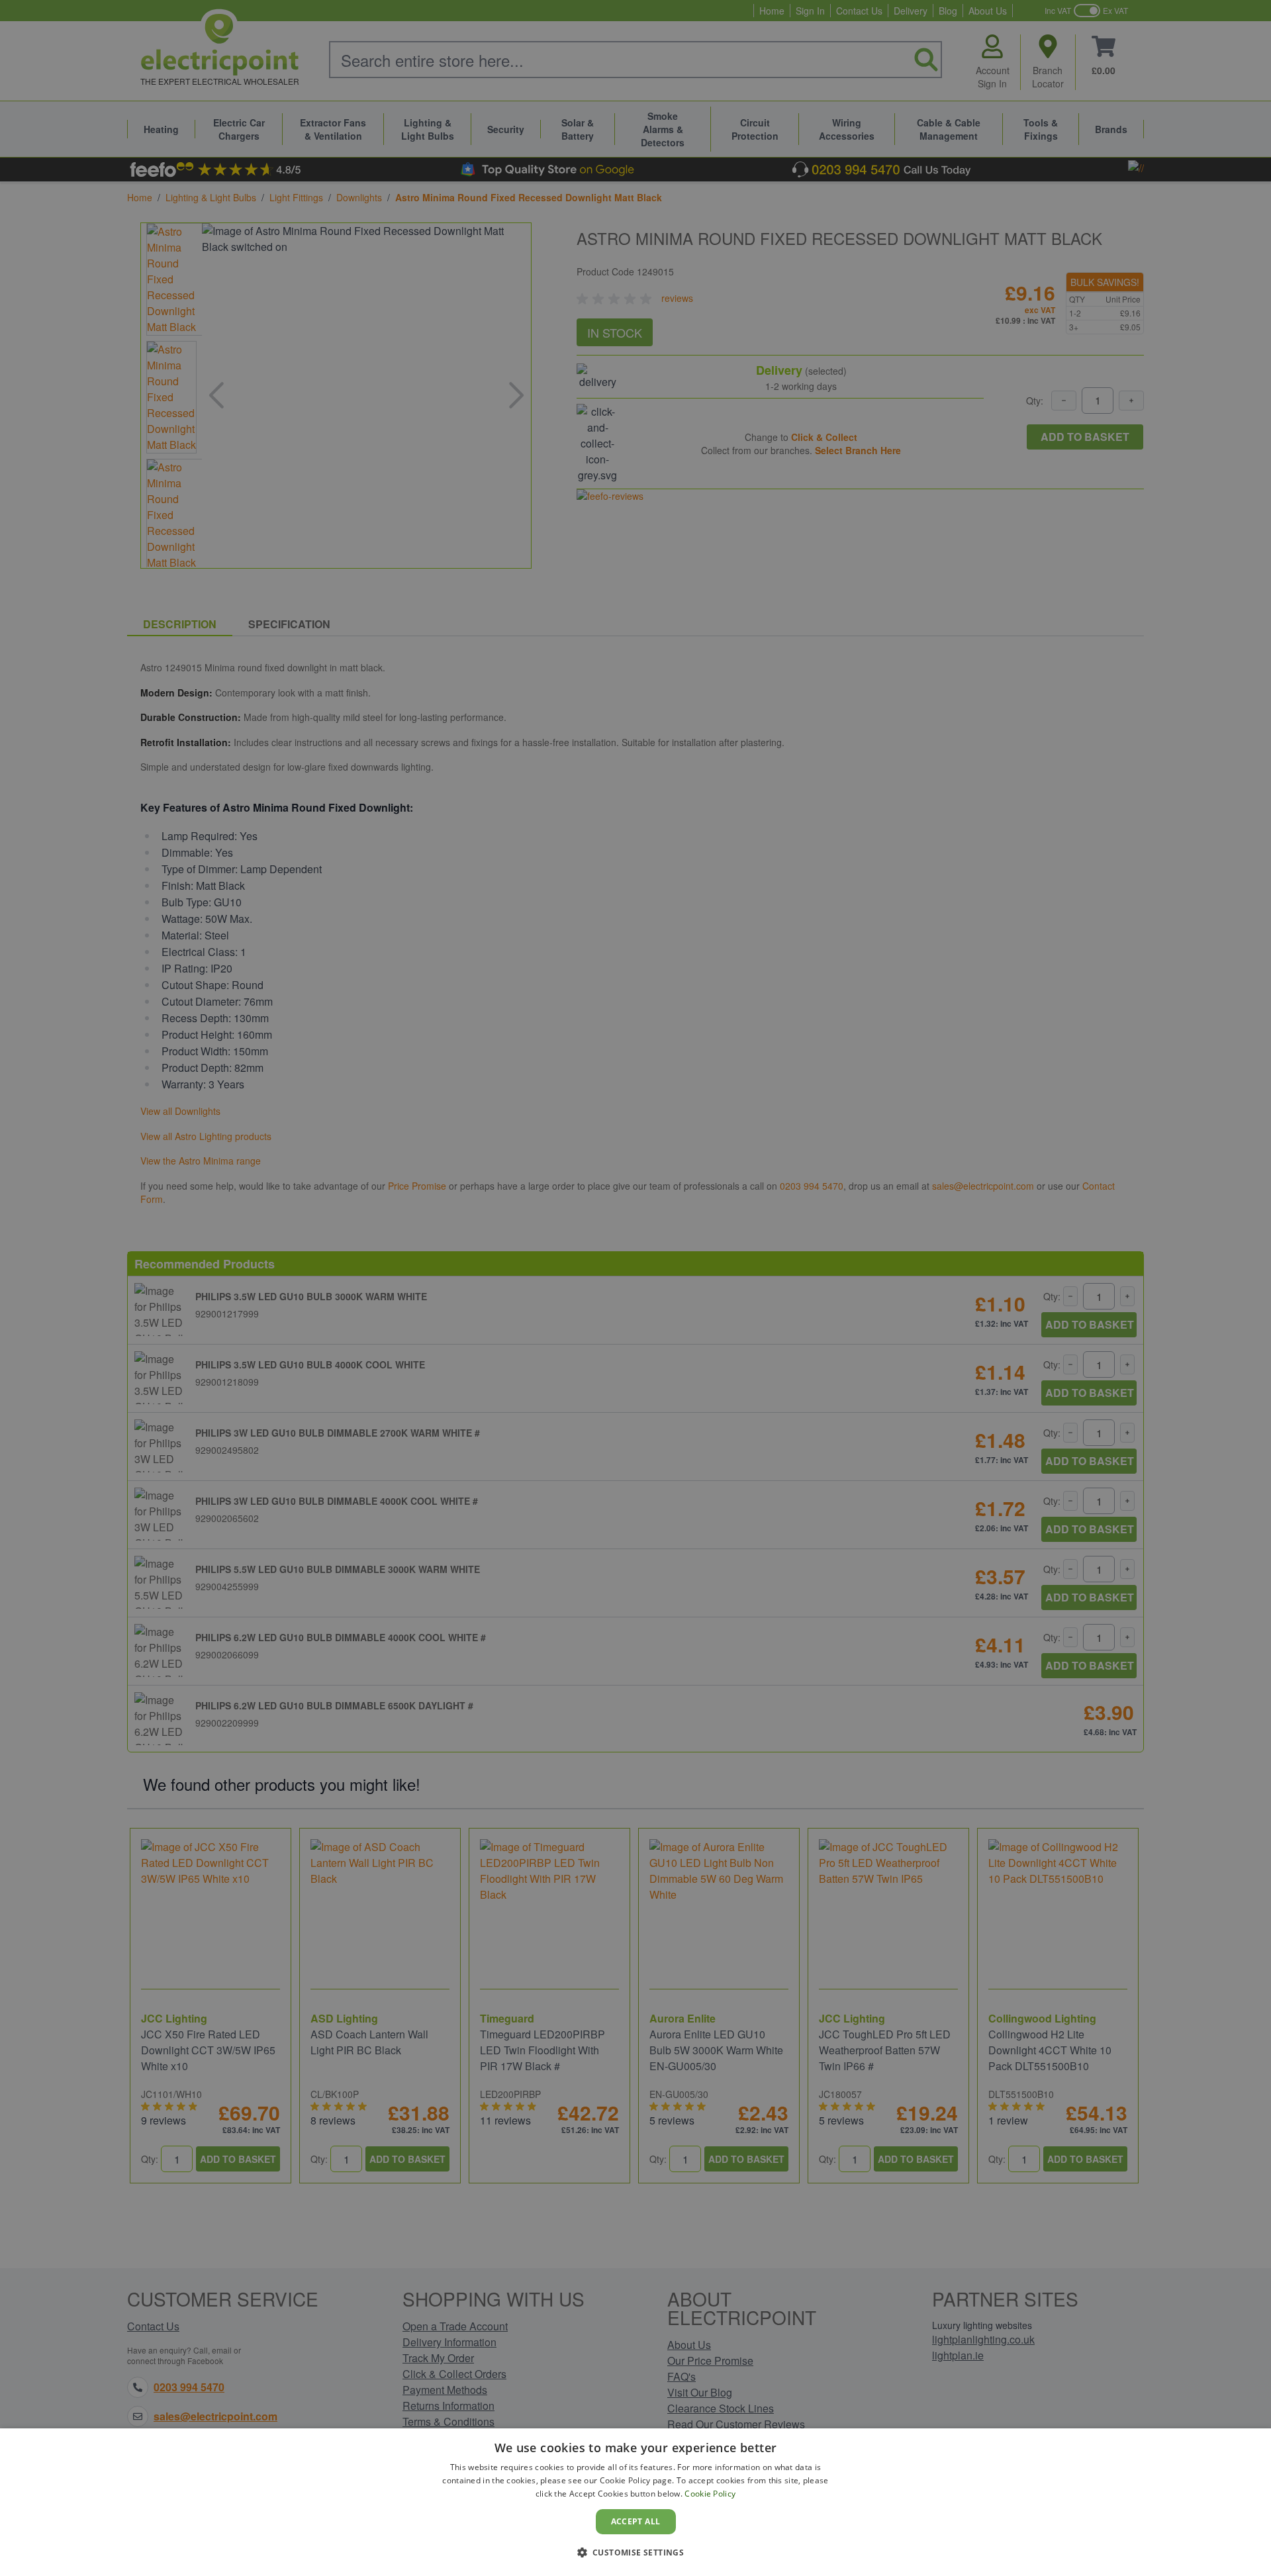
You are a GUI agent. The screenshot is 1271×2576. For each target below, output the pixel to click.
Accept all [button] (636, 2521)
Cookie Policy (710, 2494)
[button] (636, 2552)
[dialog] (635, 2502)
